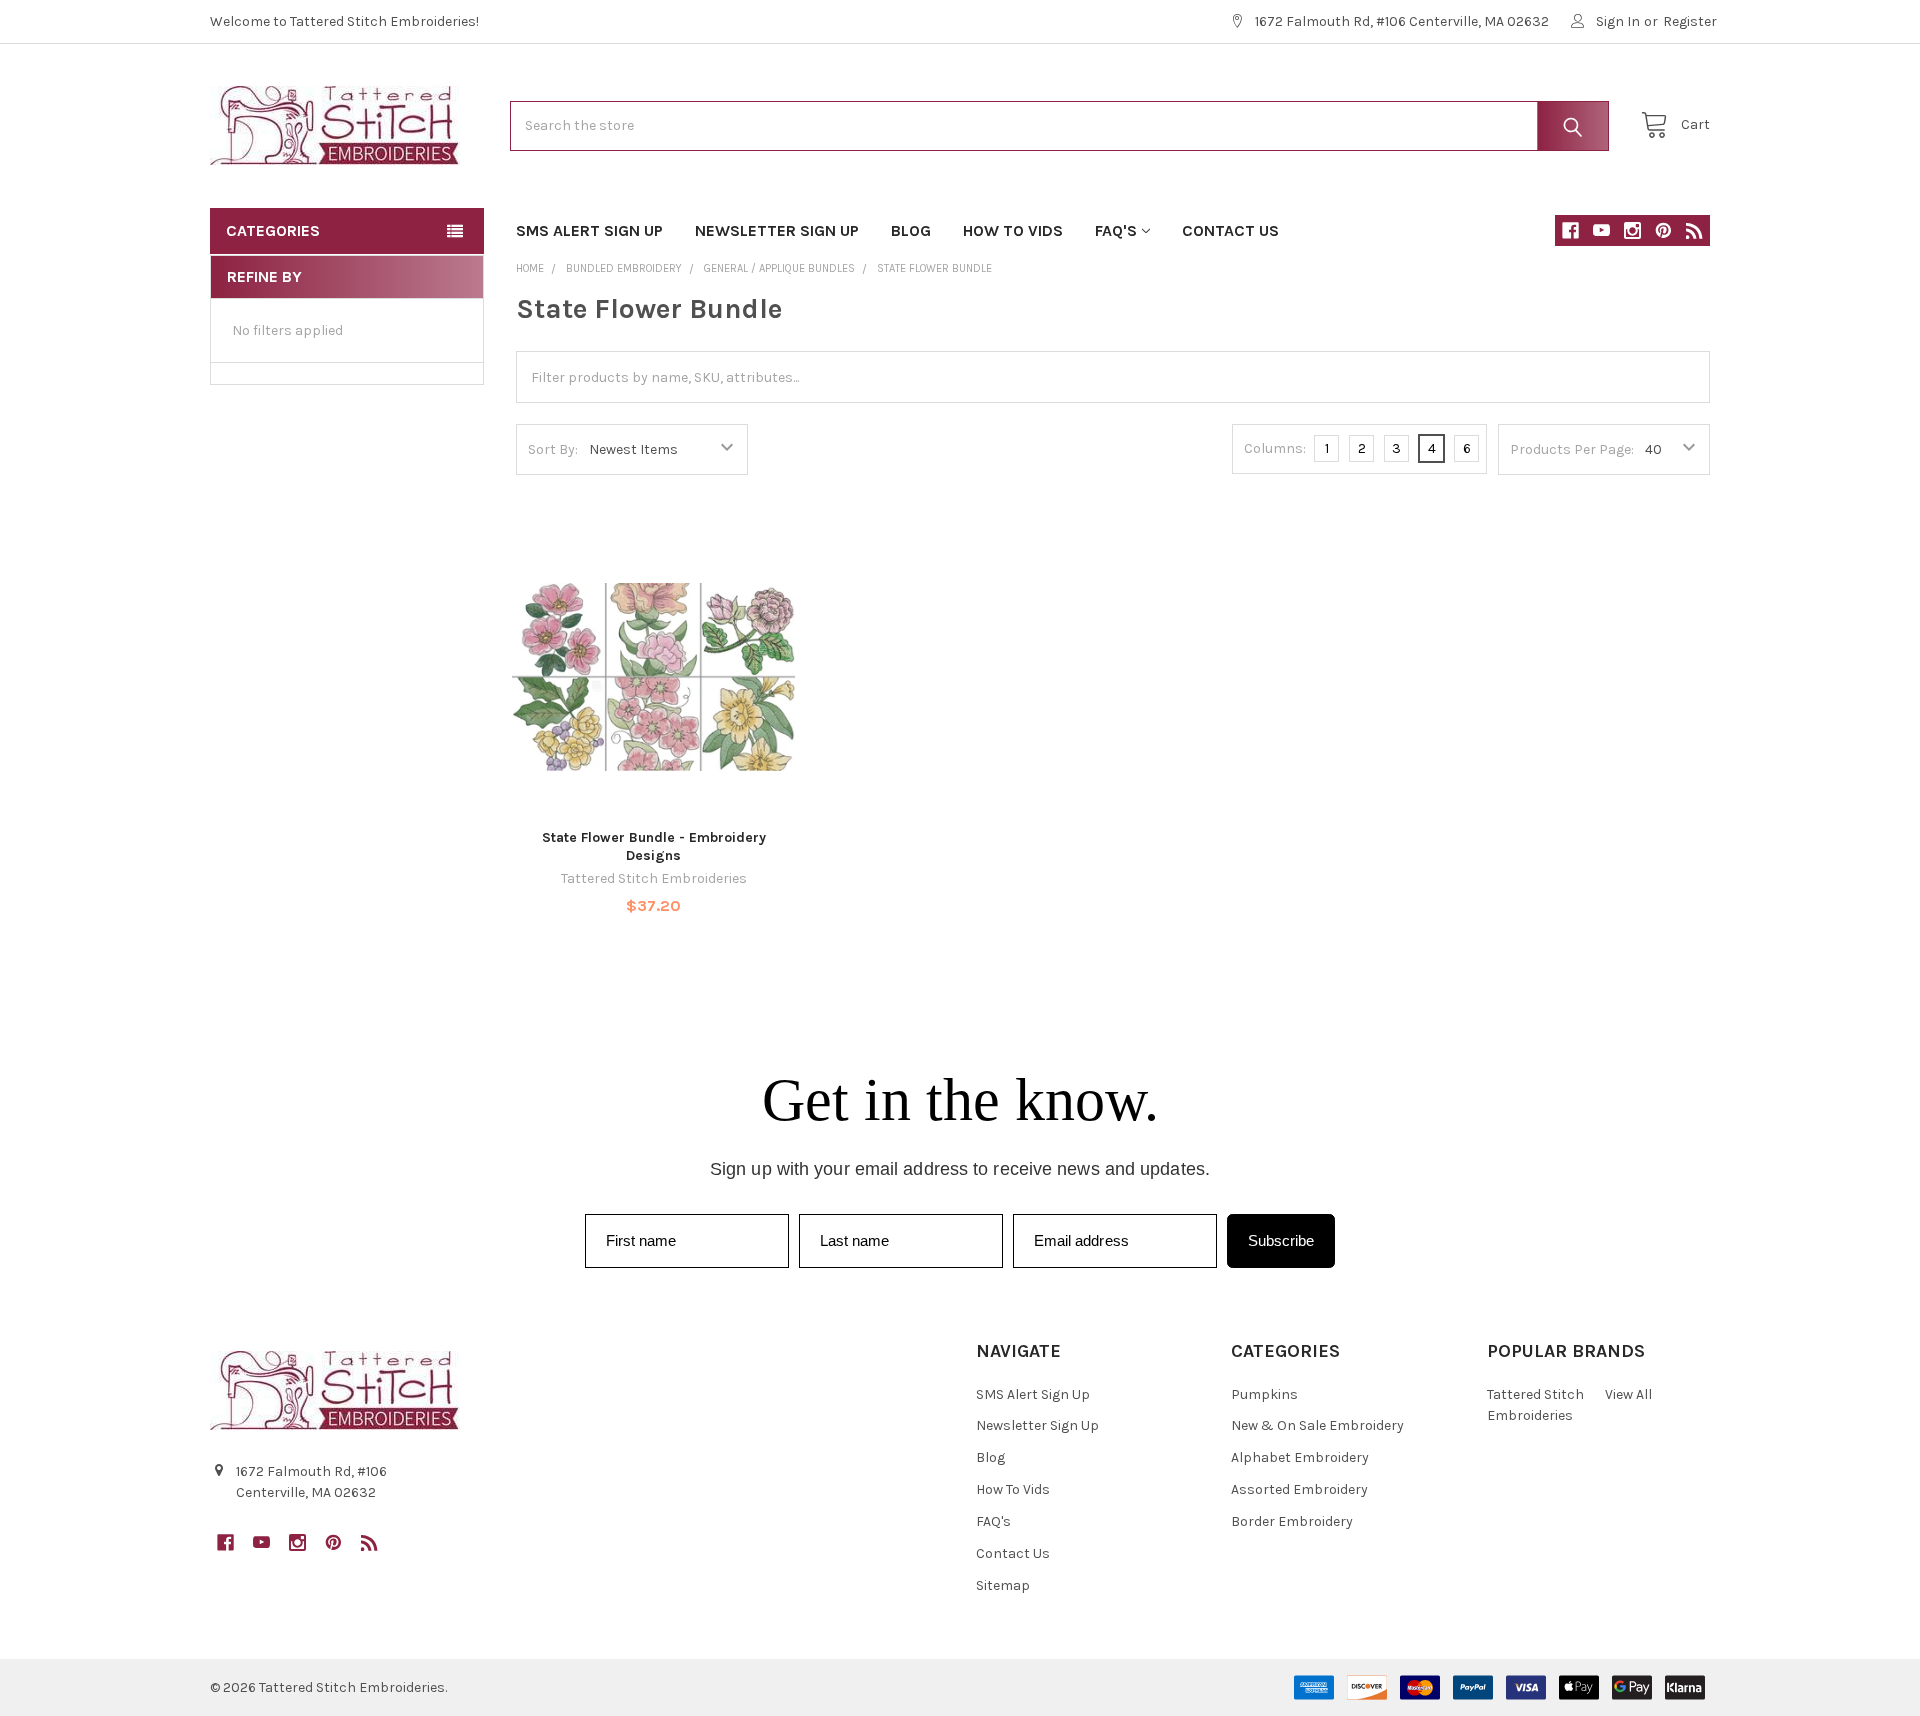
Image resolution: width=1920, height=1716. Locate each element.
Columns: (1275, 448)
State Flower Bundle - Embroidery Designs (654, 846)
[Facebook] (1570, 230)
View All (1628, 1394)
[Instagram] (1632, 230)
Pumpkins (1264, 1394)
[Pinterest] (1663, 230)
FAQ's (1116, 230)
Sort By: (553, 449)
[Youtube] (1601, 230)
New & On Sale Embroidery (1317, 1425)
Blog (911, 230)
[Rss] (1694, 230)
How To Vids (1013, 230)
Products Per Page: (1572, 449)
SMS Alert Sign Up (589, 230)
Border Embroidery (1292, 1521)
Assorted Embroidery (1299, 1489)
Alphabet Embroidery (1300, 1457)
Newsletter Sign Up (777, 230)
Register (1690, 21)
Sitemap (1003, 1585)
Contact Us (1230, 230)
